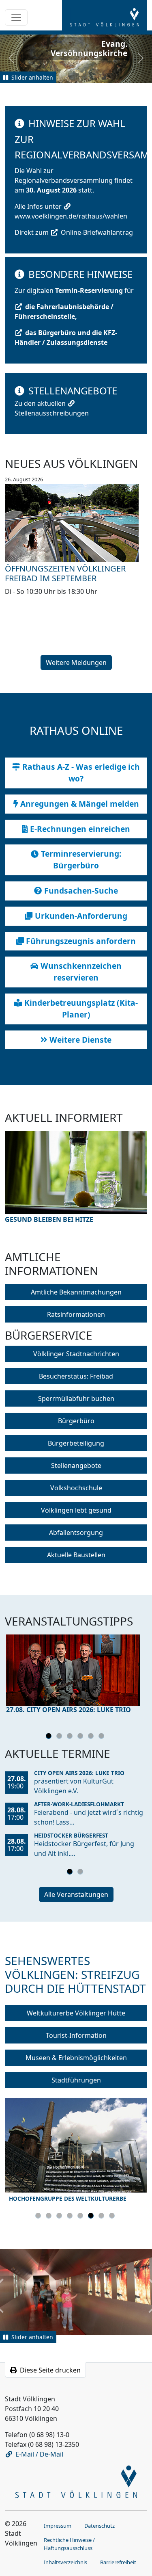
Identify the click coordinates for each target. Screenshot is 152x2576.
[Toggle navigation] (16, 17)
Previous (23, 1185)
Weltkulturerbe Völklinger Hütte (76, 2013)
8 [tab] (113, 2217)
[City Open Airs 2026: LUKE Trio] (76, 1670)
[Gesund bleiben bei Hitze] (76, 1173)
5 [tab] (92, 1737)
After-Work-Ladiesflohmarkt (79, 1804)
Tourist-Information (76, 2035)
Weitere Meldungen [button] (76, 662)
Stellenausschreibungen (52, 413)
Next (129, 1185)
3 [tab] (71, 1737)
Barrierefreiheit (118, 2562)
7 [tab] (103, 2217)
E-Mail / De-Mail (39, 2454)
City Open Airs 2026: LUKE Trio (79, 1773)
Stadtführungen (76, 2080)
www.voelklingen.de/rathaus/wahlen (71, 216)
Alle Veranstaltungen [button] (76, 1894)
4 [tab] (81, 1737)
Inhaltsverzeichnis (65, 2562)
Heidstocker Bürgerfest (71, 1835)
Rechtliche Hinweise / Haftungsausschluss (69, 2544)
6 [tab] (103, 1737)
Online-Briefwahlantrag (97, 232)
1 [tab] (50, 1737)
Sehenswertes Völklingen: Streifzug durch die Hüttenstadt (75, 1974)
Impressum (58, 2526)
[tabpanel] (76, 1676)
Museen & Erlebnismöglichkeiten (76, 2058)
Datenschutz (100, 2526)
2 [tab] (60, 1737)
